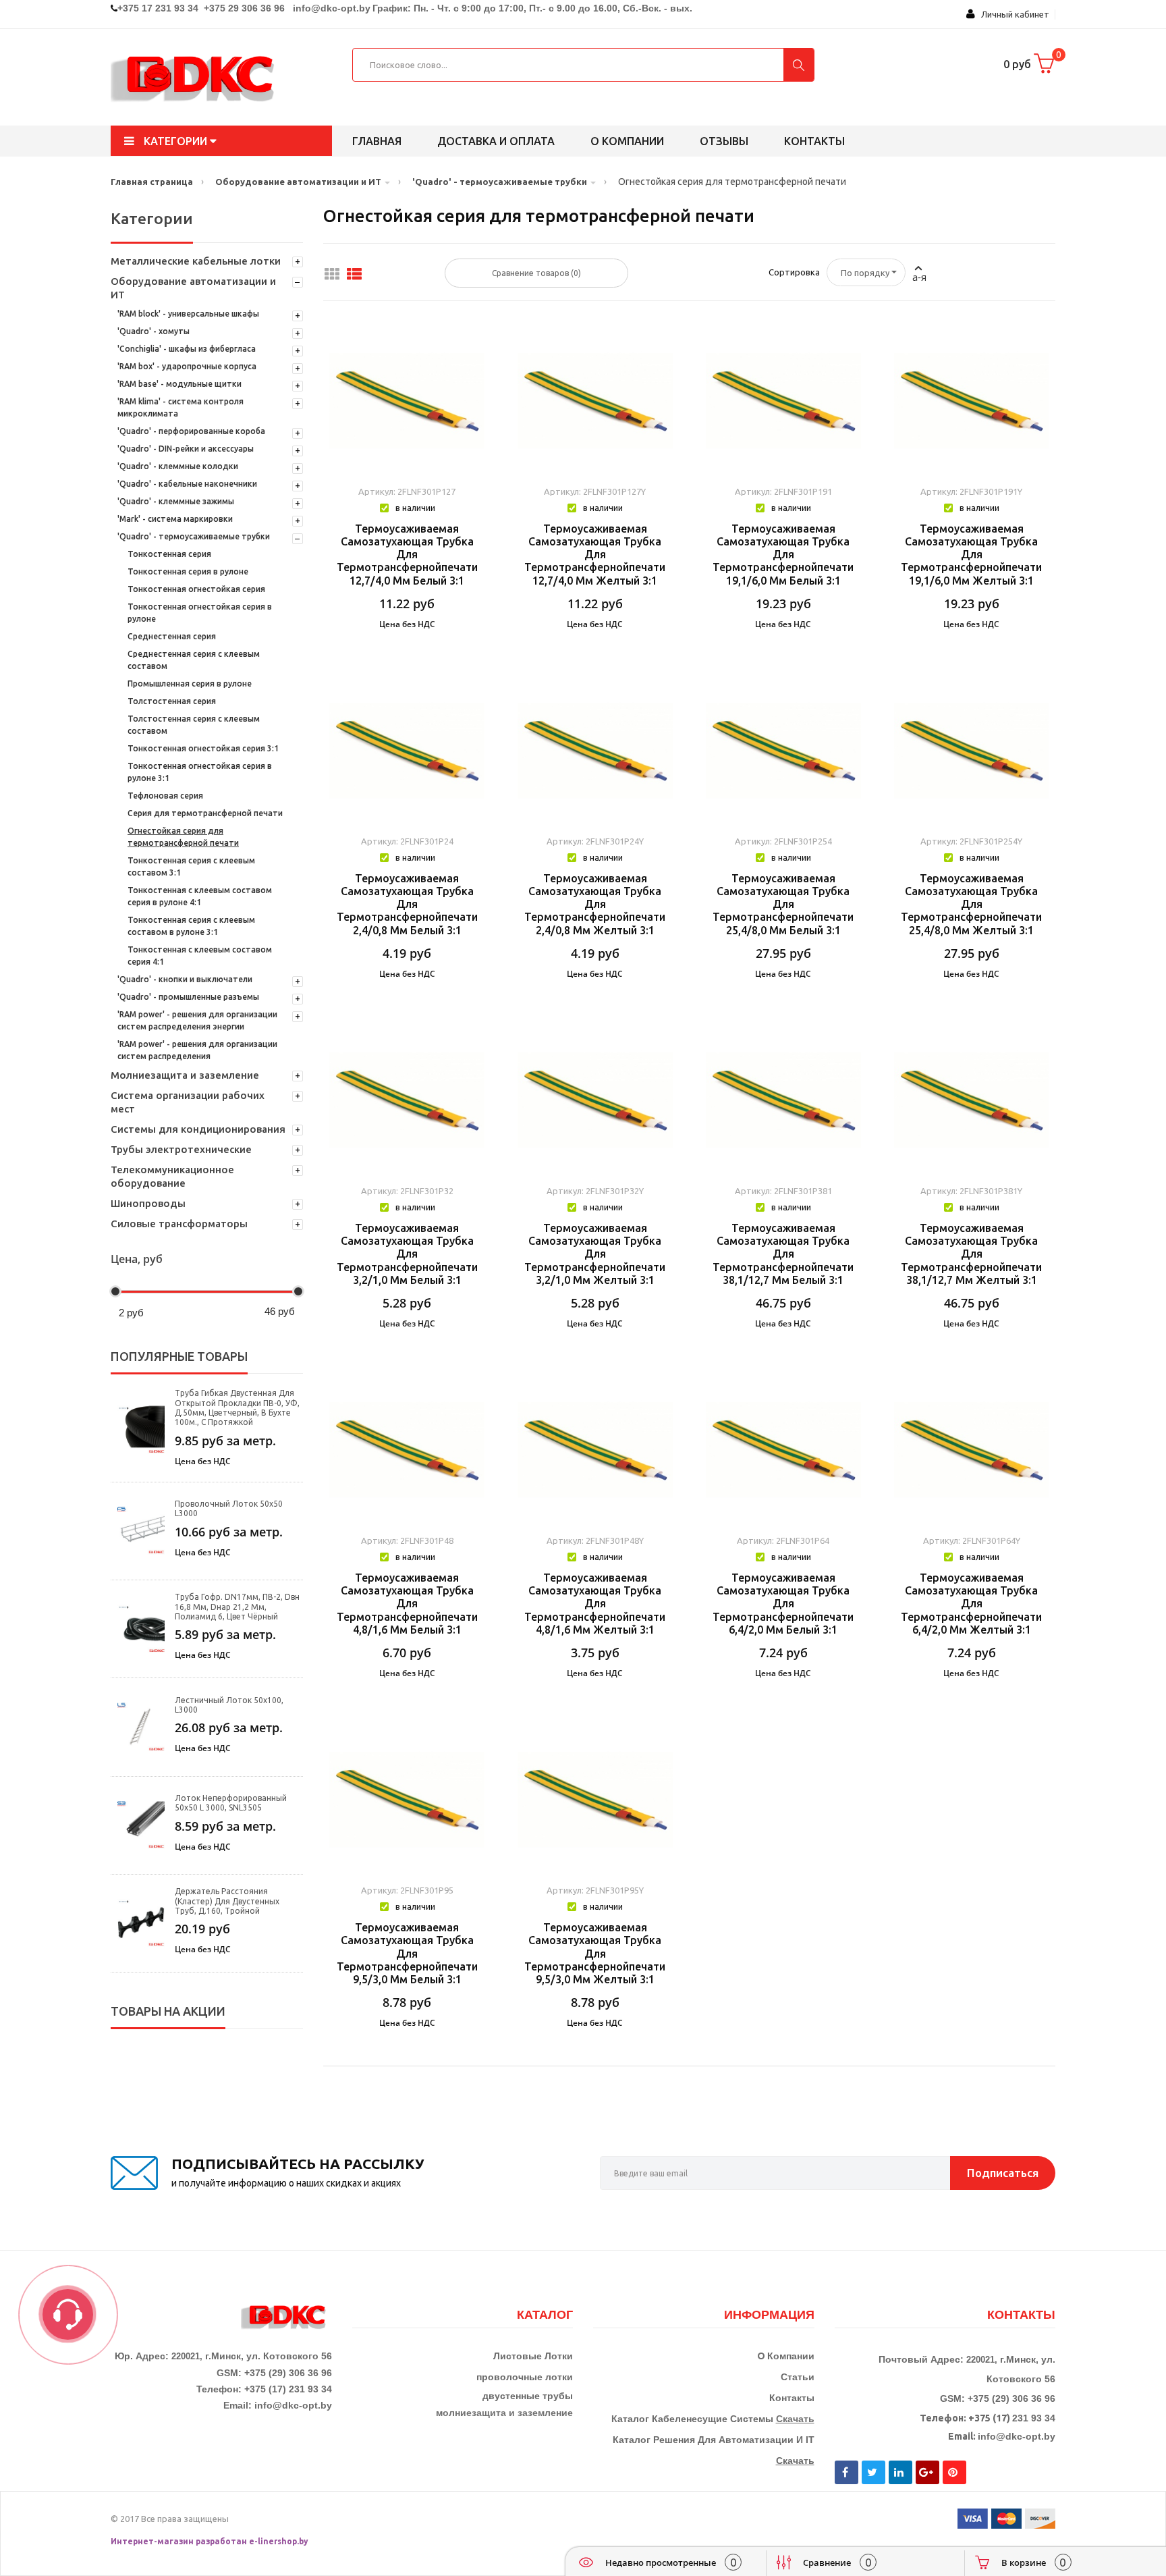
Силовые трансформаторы (179, 1224)
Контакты (814, 141)
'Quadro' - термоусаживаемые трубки (194, 536)
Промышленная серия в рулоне (190, 683)
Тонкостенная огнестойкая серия (196, 589)
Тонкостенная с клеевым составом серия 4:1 (200, 956)
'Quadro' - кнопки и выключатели (185, 979)
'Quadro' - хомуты (154, 331)
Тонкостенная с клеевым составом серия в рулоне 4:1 (200, 896)
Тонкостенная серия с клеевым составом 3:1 (191, 866)
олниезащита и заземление (508, 2413)
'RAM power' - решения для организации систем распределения (197, 1050)
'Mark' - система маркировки (175, 519)
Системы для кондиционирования (198, 1129)
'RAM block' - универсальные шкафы (188, 314)
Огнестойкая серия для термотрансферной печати (183, 837)
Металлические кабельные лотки (196, 261)
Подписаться (1003, 2173)
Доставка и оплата (496, 141)
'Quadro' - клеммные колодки (178, 466)
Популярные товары (179, 1356)
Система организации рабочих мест (188, 1102)
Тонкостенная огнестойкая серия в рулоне (200, 613)
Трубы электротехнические (181, 1149)
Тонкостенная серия (169, 554)
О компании (627, 141)
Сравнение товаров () (536, 273)
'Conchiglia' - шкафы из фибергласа (187, 349)
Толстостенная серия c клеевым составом (194, 725)
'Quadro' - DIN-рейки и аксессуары (186, 449)
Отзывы (724, 141)
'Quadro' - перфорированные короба (191, 431)
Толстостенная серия (172, 701)
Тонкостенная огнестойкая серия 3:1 (203, 748)
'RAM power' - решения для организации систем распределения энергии (197, 1020)
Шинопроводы (148, 1203)
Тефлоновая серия (165, 796)
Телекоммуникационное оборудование (172, 1176)
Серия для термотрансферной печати (205, 813)
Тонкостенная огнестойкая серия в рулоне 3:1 (200, 772)
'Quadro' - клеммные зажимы (176, 501)
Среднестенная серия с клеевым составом (194, 660)
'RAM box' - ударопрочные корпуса (187, 366)
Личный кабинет (1012, 14)
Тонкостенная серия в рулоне (188, 571)
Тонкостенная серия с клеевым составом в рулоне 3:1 (191, 926)
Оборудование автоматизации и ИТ (193, 288)
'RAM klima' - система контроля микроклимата (181, 407)
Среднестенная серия (172, 636)
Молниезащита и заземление (185, 1075)
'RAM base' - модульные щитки (179, 384)
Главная (377, 141)
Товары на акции (168, 2011)
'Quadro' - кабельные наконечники (187, 484)
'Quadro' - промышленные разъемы (188, 997)
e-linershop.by (279, 2541)
